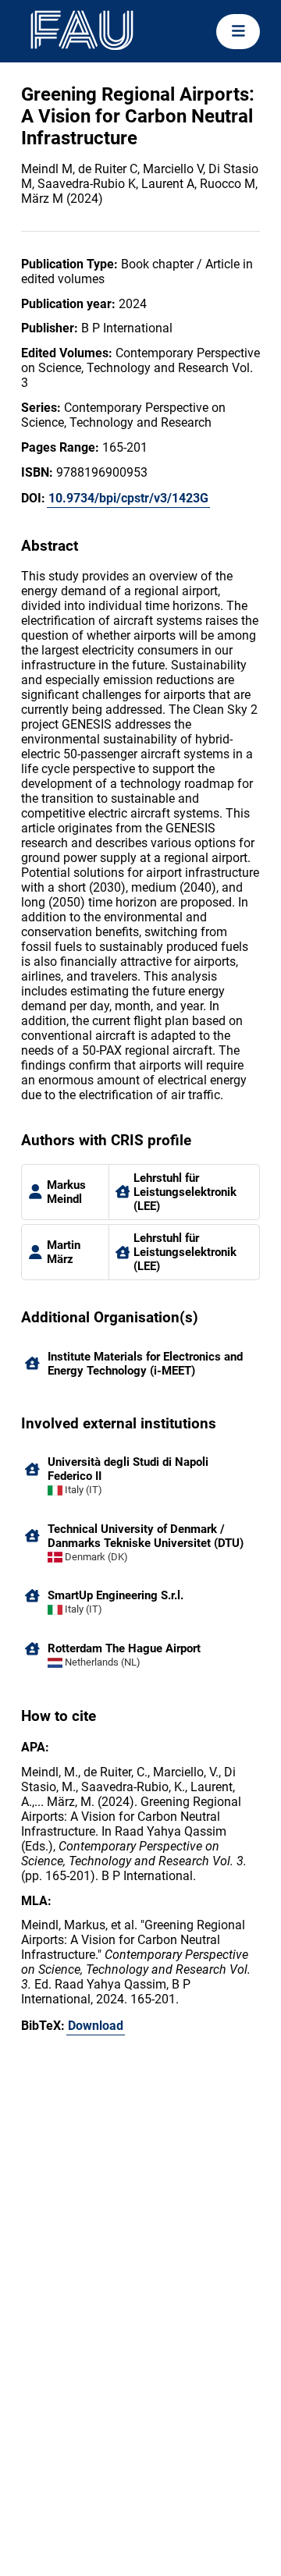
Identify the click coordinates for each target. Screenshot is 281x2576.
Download (96, 2026)
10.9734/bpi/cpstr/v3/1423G (128, 498)
